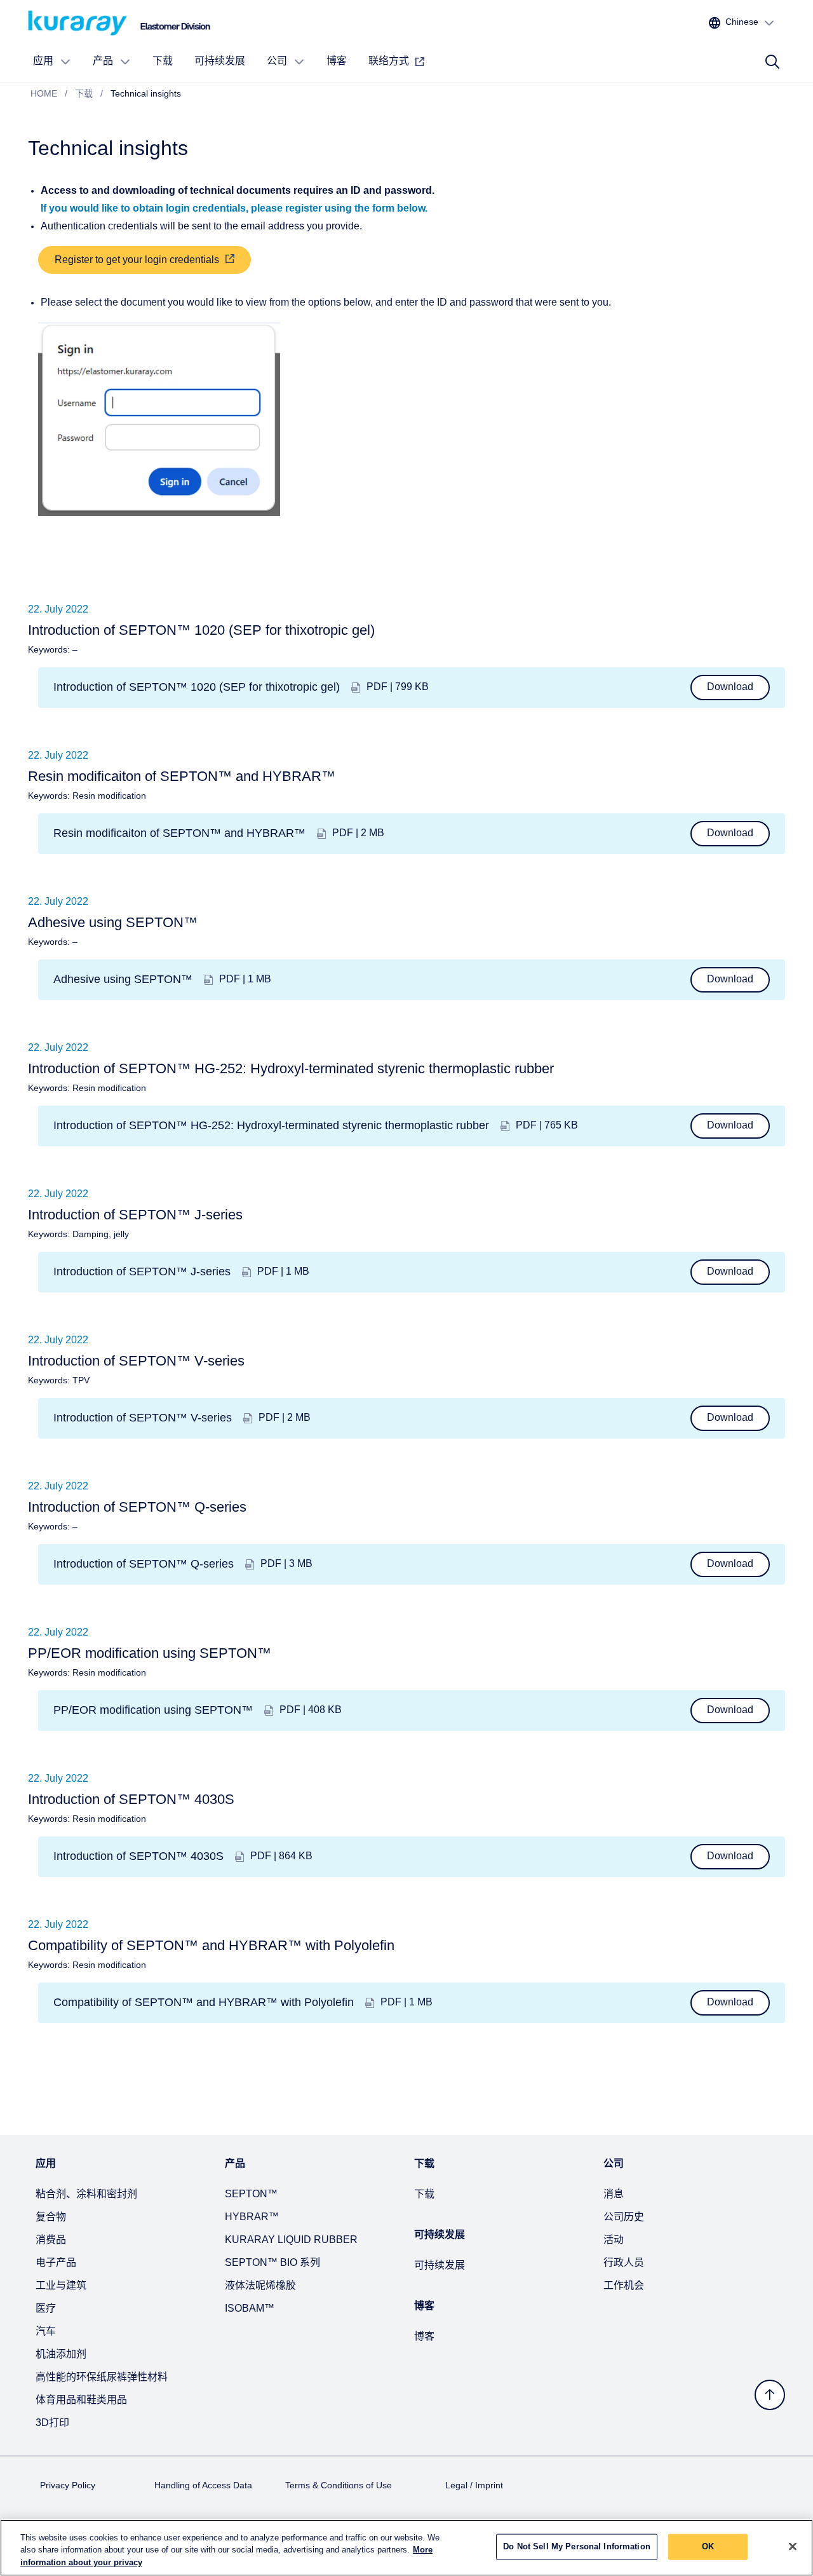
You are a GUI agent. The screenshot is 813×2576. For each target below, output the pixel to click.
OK (708, 2546)
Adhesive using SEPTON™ (123, 980)
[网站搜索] (772, 62)
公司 (277, 61)
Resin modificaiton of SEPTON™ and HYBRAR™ (179, 833)
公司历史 (624, 2217)
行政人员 (624, 2263)
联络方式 (389, 61)
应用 (43, 61)
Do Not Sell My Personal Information (577, 2546)
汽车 (46, 2332)
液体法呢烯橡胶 (260, 2286)
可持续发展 (220, 61)
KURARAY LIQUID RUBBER (291, 2240)
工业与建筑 (61, 2286)
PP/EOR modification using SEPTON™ (153, 1710)
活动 (614, 2240)
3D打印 (52, 2423)
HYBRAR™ (252, 2217)
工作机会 (624, 2286)
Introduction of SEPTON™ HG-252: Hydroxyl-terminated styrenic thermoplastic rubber (271, 1126)
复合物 (51, 2217)
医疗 (46, 2309)
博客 (337, 61)
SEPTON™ (251, 2194)
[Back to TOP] (770, 2395)
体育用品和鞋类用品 (81, 2400)
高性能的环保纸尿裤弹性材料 (102, 2377)
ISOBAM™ (250, 2309)
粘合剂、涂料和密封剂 (86, 2194)
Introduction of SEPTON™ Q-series (144, 1564)
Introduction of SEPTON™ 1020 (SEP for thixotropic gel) (197, 687)
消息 (614, 2194)
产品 (103, 61)
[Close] (793, 2546)
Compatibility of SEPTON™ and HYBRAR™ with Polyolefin (204, 2003)
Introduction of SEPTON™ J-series (142, 1272)
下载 (163, 61)
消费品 (51, 2240)
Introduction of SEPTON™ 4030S (138, 1856)
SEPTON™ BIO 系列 (272, 2263)
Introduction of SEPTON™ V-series (143, 1418)
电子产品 (56, 2263)
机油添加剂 (61, 2355)
